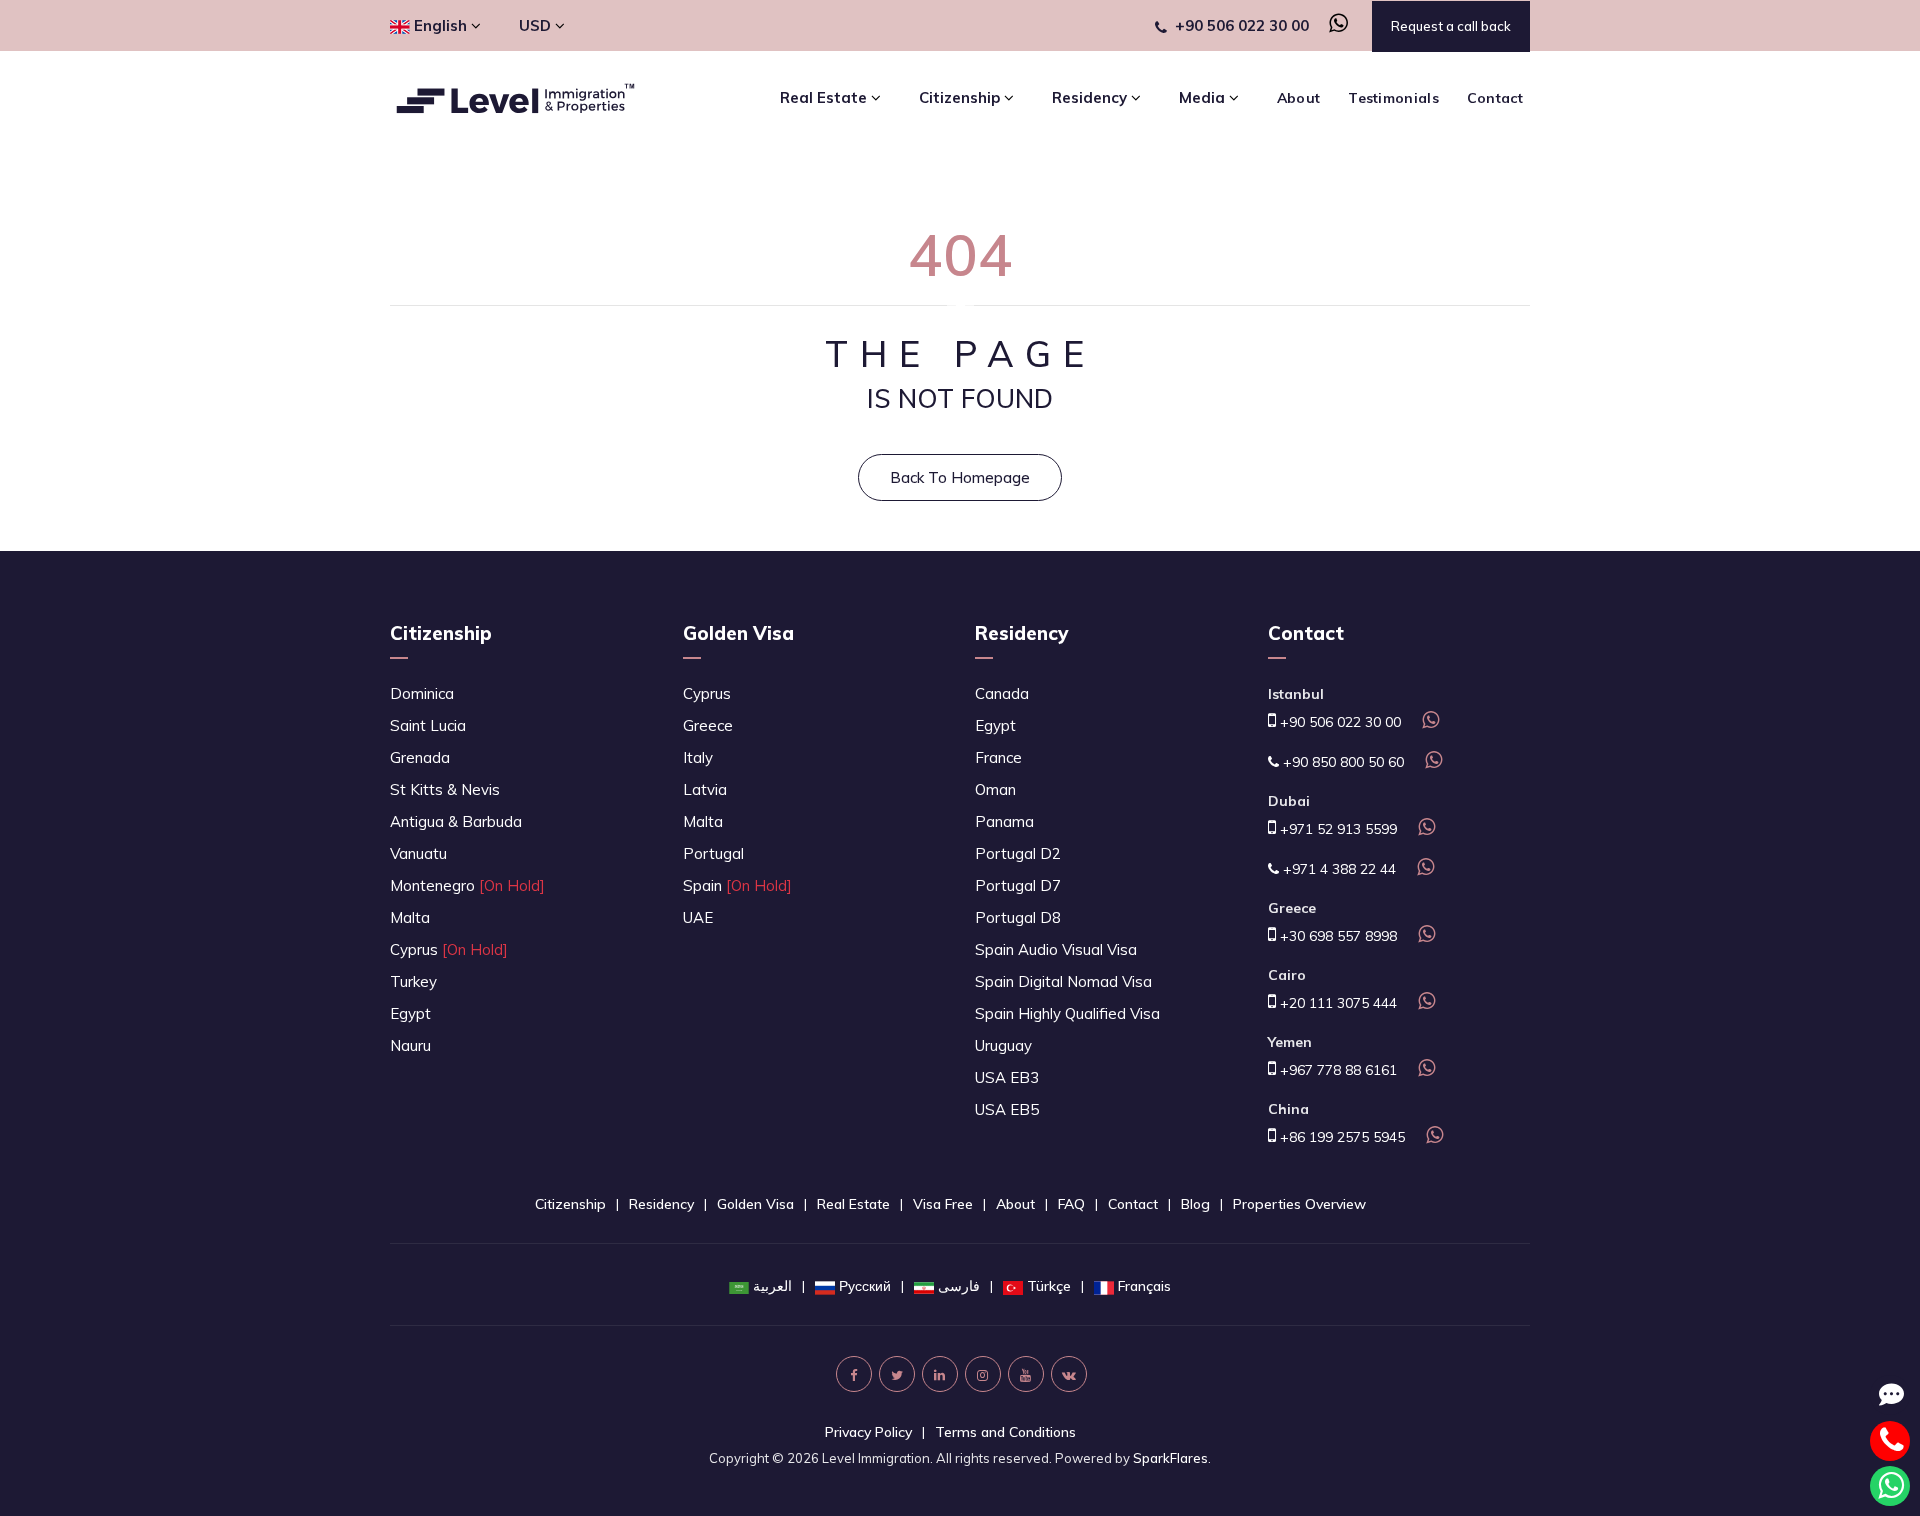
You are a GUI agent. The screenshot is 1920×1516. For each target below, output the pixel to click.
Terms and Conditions (1005, 1432)
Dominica (422, 693)
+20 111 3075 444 (1336, 1003)
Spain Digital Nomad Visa (1063, 981)
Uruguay (1003, 1045)
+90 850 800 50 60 (1341, 762)
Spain (737, 885)
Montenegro (467, 885)
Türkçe (1049, 1286)
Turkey (413, 981)
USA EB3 (1007, 1077)
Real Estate (853, 1204)
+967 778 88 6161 (1336, 1070)
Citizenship (441, 633)
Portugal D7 (1018, 885)
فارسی (959, 1286)
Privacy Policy (868, 1432)
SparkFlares (1170, 1458)
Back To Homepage (960, 477)
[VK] (1069, 1374)
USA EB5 (1007, 1109)
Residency (1021, 633)
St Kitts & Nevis (445, 789)
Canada (1002, 693)
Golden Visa (738, 633)
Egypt (410, 1013)
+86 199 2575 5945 (1340, 1137)
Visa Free (943, 1204)
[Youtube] (1026, 1374)
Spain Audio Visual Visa (1056, 949)
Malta (410, 917)
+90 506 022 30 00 (1242, 25)
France (998, 757)
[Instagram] (983, 1374)
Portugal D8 (1018, 917)
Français (1144, 1286)
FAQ (1071, 1204)
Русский (865, 1286)
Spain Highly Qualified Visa (1067, 1013)
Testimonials (1393, 98)
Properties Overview (1299, 1204)
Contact (1495, 98)
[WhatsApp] (1330, 25)
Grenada (420, 757)
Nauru (410, 1045)
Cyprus (449, 949)
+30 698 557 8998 (1336, 936)
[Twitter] (897, 1374)
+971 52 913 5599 (1336, 829)
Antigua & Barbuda (456, 821)
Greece (708, 725)
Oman (995, 789)
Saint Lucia (428, 725)
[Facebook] (854, 1374)
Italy (698, 757)
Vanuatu (418, 853)
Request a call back (1451, 26)
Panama (1004, 821)
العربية (772, 1286)
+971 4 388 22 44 (1337, 869)
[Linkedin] (940, 1374)
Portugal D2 (1018, 853)
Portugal (713, 853)
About (1299, 98)
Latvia (705, 789)
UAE (698, 917)
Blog (1195, 1204)
